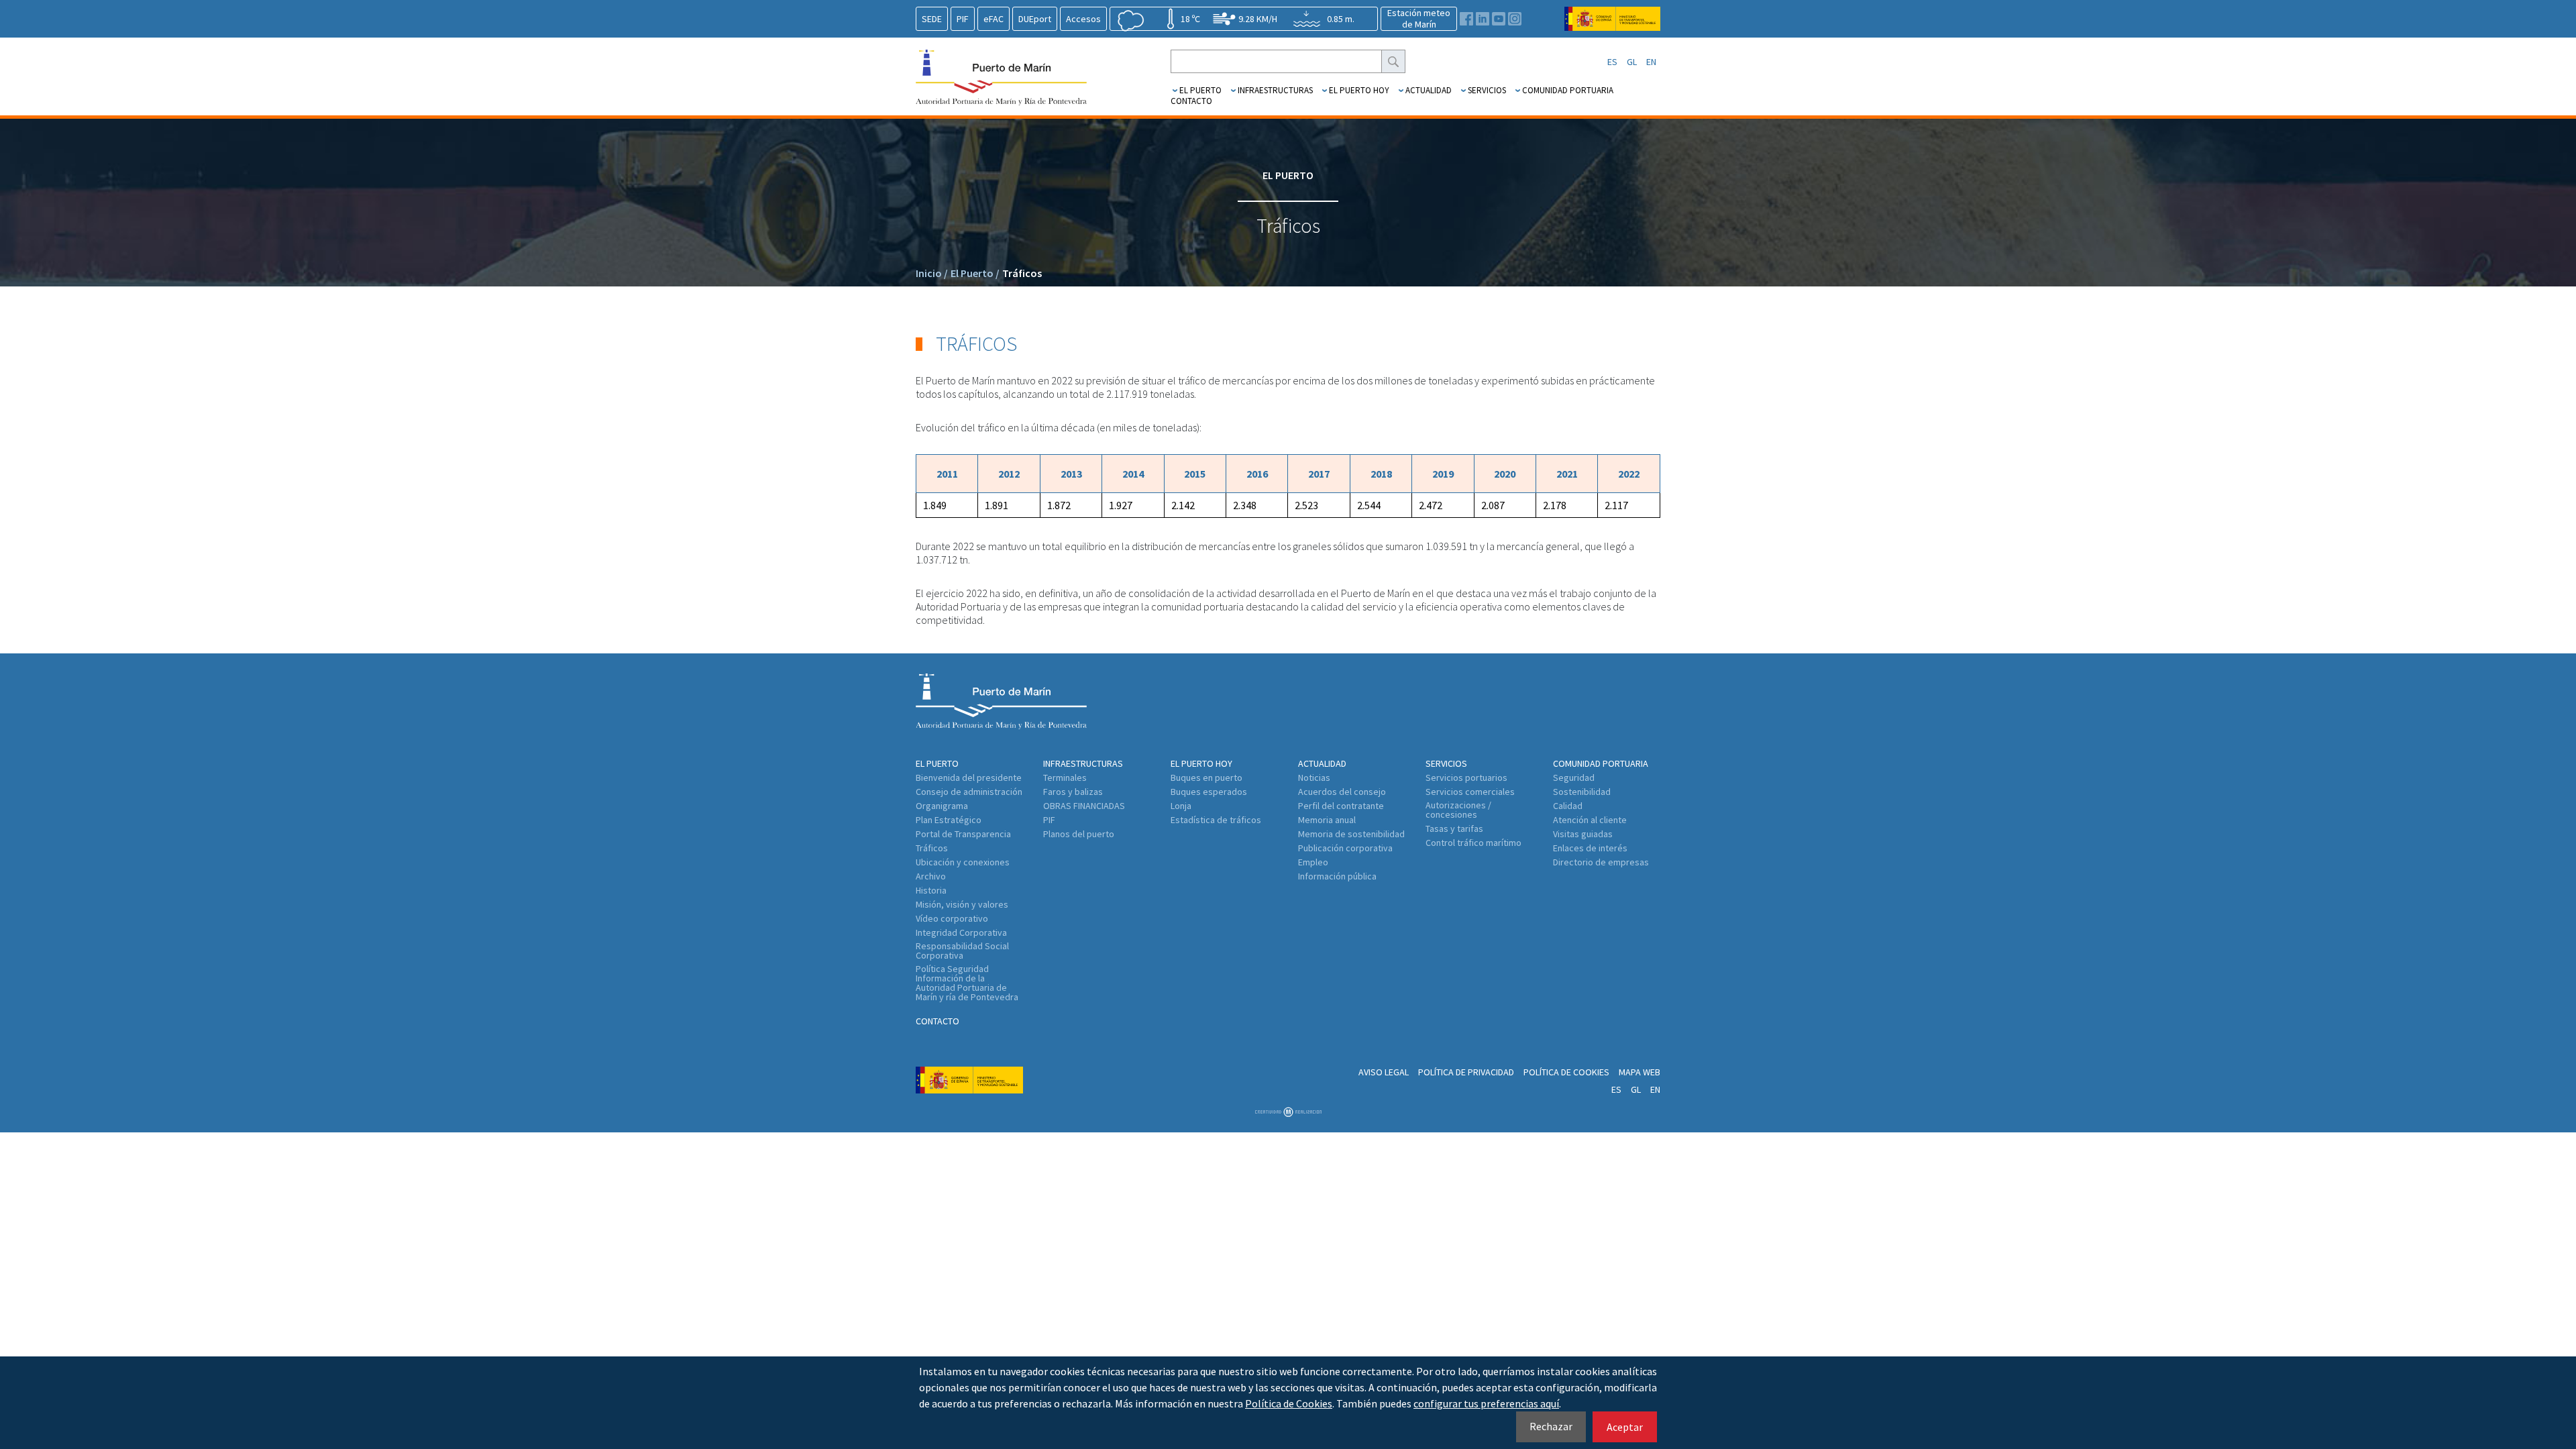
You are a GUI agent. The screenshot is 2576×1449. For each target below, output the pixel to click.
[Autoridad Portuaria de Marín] (1612, 24)
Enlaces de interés (1590, 848)
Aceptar (1625, 1427)
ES (1612, 62)
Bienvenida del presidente (969, 777)
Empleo (1313, 862)
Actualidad (1429, 90)
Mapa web (1640, 1072)
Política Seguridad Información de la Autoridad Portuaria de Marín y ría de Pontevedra (967, 983)
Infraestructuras (1275, 90)
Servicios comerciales (1470, 792)
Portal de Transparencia (963, 834)
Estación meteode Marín (1419, 18)
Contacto (1191, 101)
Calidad (1568, 806)
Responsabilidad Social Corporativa (962, 951)
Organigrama (942, 806)
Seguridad (1574, 777)
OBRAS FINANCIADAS (1084, 806)
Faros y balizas (1073, 792)
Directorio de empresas (1601, 862)
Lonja (1181, 806)
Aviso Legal (1384, 1072)
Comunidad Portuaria (1568, 90)
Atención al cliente (1590, 820)
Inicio (932, 273)
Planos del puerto (1079, 834)
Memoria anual (1327, 820)
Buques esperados (1209, 792)
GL (1632, 62)
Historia (931, 890)
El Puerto (1200, 90)
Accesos (1083, 19)
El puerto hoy (1359, 90)
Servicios (1487, 90)
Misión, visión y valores (962, 904)
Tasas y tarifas (1454, 828)
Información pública (1337, 876)
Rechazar (1551, 1426)
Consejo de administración (969, 792)
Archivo (931, 876)
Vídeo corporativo (952, 918)
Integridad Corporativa (961, 932)
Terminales (1065, 777)
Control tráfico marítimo (1473, 843)
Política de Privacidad (1466, 1072)
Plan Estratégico (949, 820)
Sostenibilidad (1582, 792)
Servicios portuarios (1466, 777)
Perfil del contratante (1341, 806)
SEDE (932, 19)
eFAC (994, 19)
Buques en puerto (1206, 777)
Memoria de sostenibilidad (1351, 834)
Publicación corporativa (1345, 848)
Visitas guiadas (1583, 834)
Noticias (1314, 777)
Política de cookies (1566, 1072)
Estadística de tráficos (1216, 820)
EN (1651, 62)
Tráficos (1022, 273)
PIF (963, 19)
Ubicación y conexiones (963, 862)
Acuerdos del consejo (1342, 792)
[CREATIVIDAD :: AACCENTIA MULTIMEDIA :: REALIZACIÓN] (1288, 1113)
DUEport (1035, 19)
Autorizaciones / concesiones (1458, 810)
